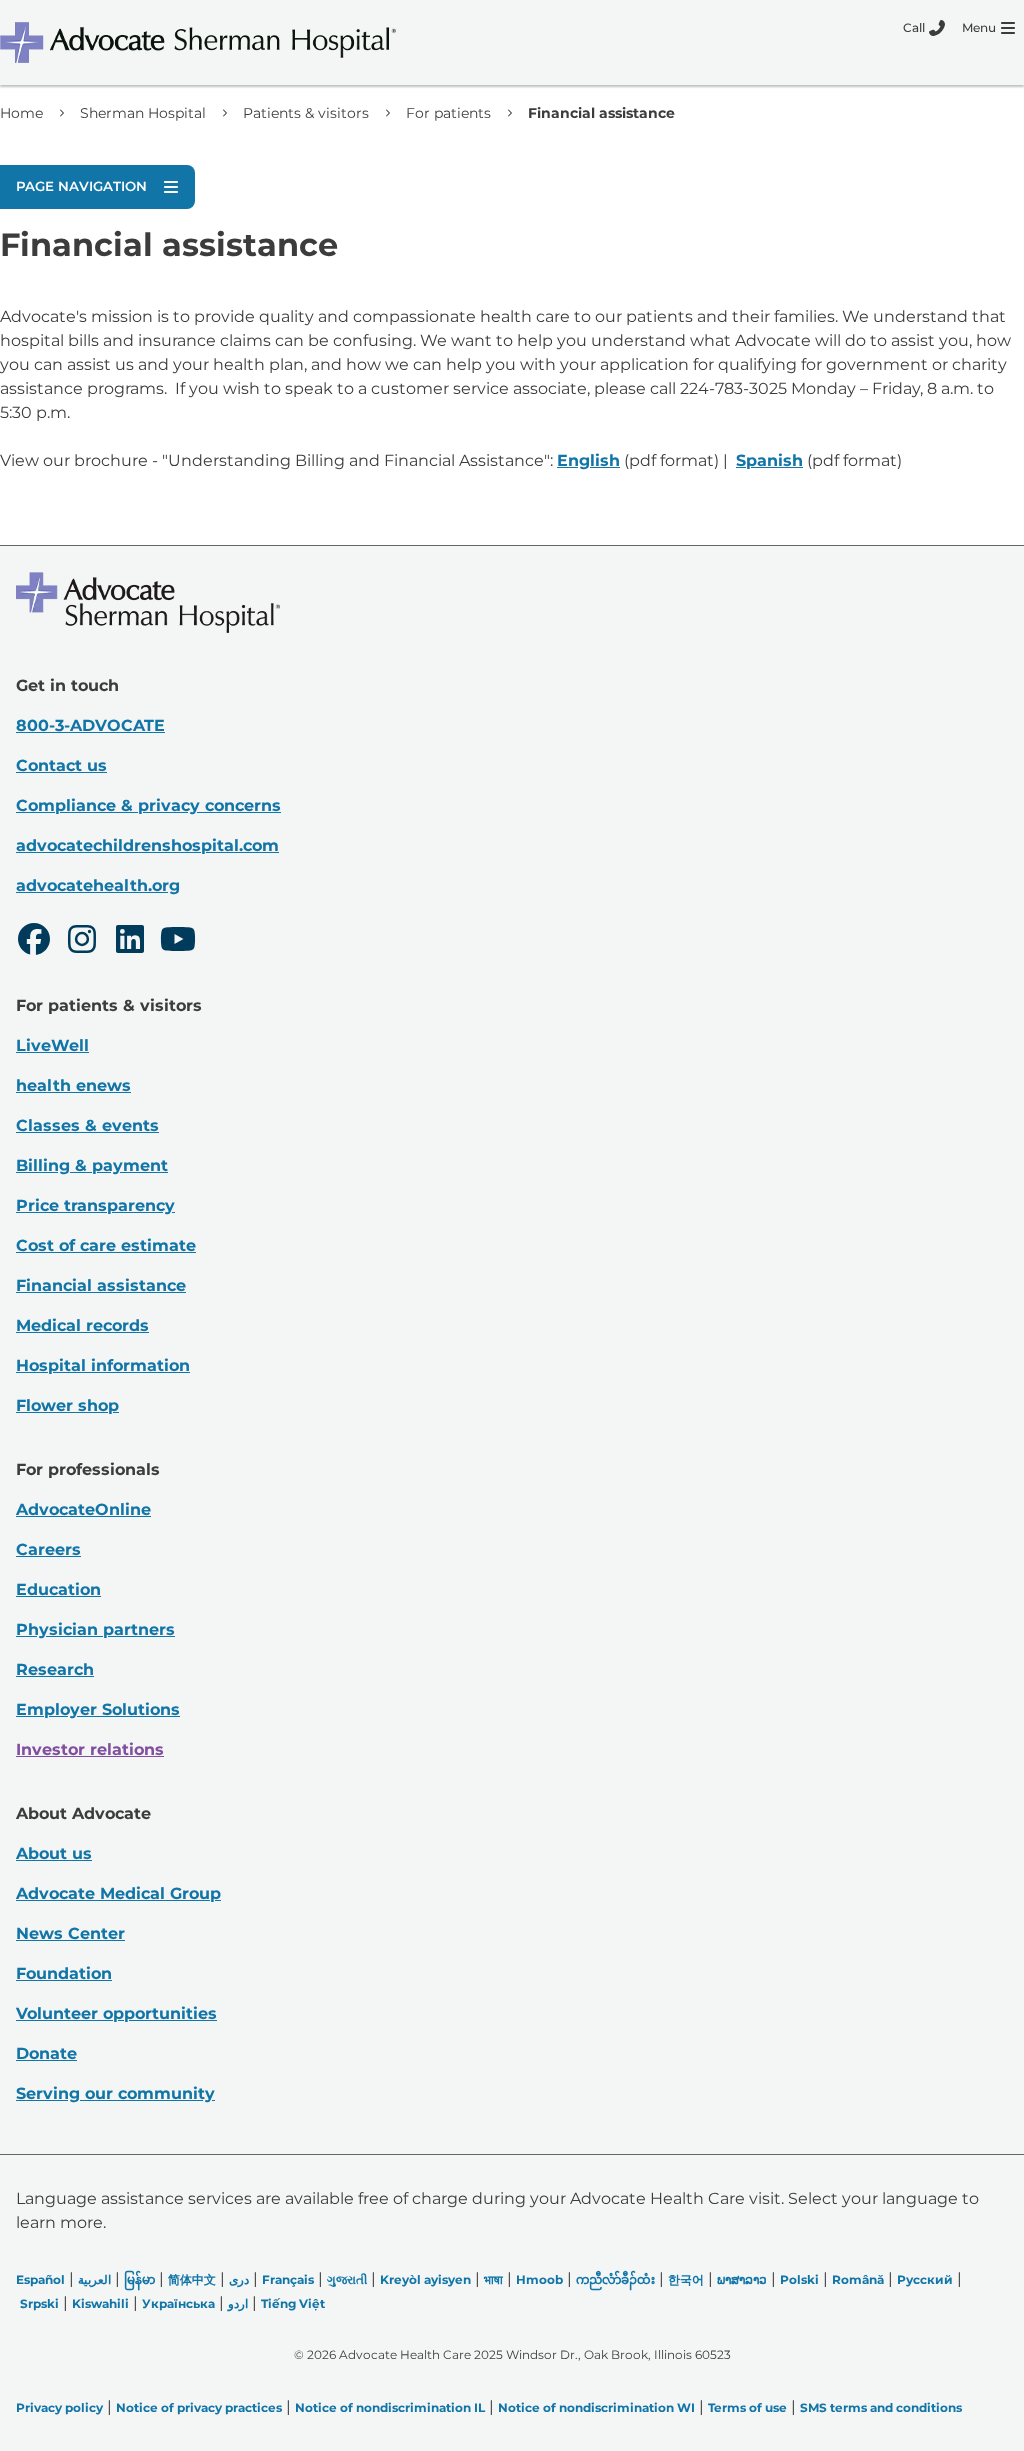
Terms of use (747, 2407)
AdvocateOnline (83, 1509)
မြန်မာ (139, 2279)
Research (55, 1669)
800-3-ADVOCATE (90, 725)
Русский (925, 2279)
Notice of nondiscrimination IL (390, 2407)
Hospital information (103, 1365)
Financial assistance (101, 1285)
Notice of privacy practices (199, 2407)
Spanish (769, 460)
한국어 (686, 2279)
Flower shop (67, 1405)
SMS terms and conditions (881, 2407)
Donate (46, 2053)
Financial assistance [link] (601, 113)
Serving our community (115, 2093)
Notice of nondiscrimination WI (596, 2407)
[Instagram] (82, 942)
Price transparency (95, 1205)
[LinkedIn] (130, 942)
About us (54, 1853)
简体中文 (192, 2279)
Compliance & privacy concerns (148, 805)
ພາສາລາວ (742, 2279)
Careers (48, 1549)
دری (239, 2279)
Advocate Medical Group (118, 1893)
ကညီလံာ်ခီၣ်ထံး (615, 2279)
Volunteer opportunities (116, 2013)
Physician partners (95, 1629)
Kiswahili (100, 2303)
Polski (799, 2279)
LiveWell (52, 1045)
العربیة (94, 2279)
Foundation (64, 1973)
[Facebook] (34, 942)
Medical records (82, 1325)
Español (40, 2279)
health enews (73, 1085)
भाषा (493, 2279)
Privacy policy (59, 2407)
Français (288, 2279)
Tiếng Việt (293, 2303)
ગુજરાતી (347, 2279)
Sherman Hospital (143, 113)
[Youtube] (178, 942)
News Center (70, 1933)
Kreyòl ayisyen (425, 2279)
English (588, 460)
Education (58, 1589)
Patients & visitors (306, 113)
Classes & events (87, 1125)
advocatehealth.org (98, 885)
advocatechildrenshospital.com (147, 845)
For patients (448, 113)
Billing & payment (92, 1165)
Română (858, 2279)
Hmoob (539, 2279)
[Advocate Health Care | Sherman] (225, 42)
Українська (178, 2303)
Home (21, 113)
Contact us (61, 765)
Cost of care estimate (106, 1245)
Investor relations (90, 1749)
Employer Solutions (98, 1709)
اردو (238, 2303)
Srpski (39, 2303)
